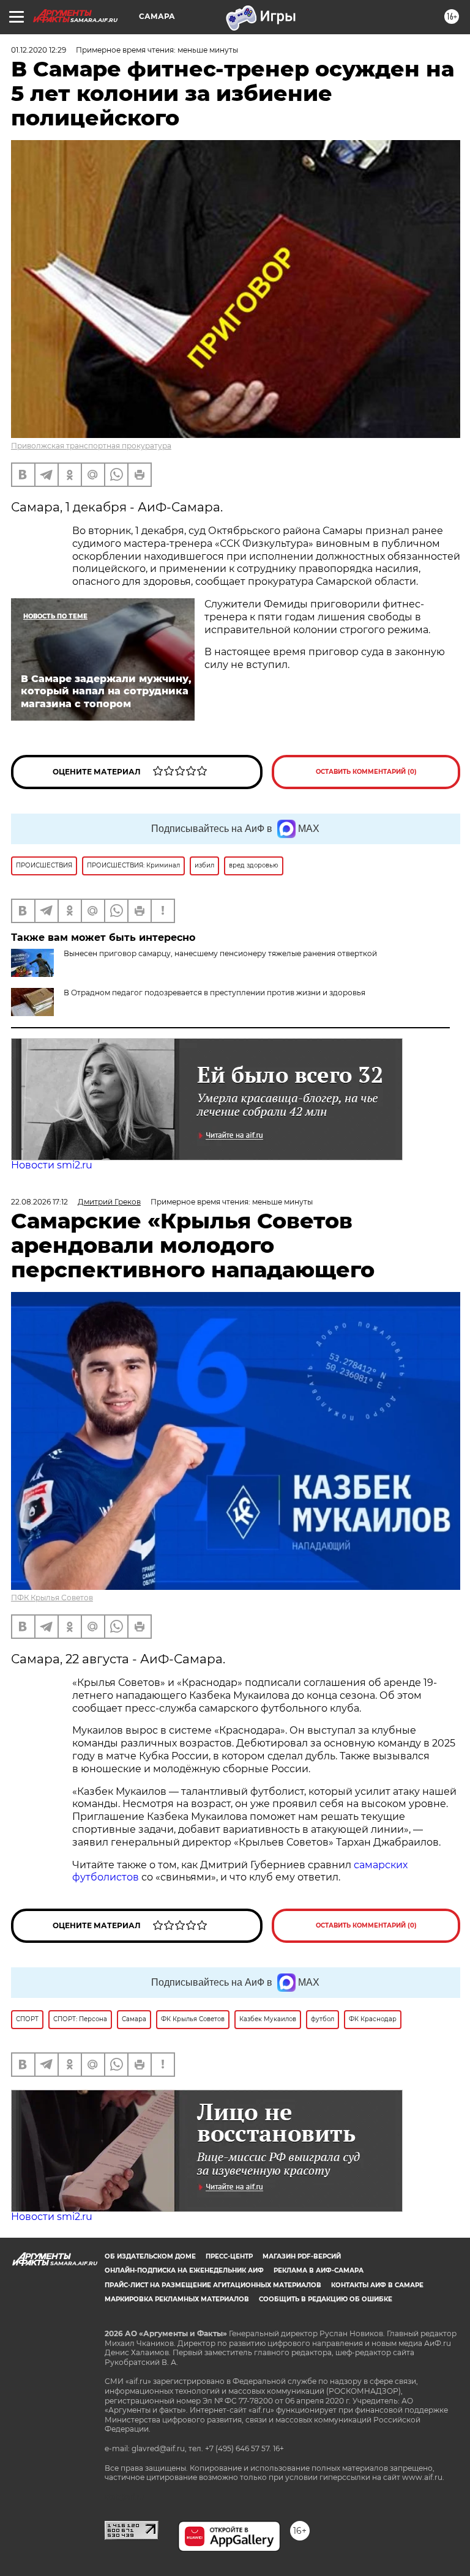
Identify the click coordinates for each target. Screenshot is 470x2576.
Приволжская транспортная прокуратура (91, 446)
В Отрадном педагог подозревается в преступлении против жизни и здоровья (214, 993)
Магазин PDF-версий (302, 2256)
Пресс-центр (229, 2256)
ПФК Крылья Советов (52, 1598)
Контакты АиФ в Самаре (377, 2285)
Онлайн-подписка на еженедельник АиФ (184, 2270)
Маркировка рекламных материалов (177, 2299)
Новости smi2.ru (52, 1165)
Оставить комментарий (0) (366, 772)
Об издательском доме (150, 2256)
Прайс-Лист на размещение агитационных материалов (213, 2285)
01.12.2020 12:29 (39, 50)
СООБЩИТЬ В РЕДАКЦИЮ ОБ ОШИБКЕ (326, 2299)
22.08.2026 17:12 (39, 1202)
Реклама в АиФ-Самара (319, 2270)
